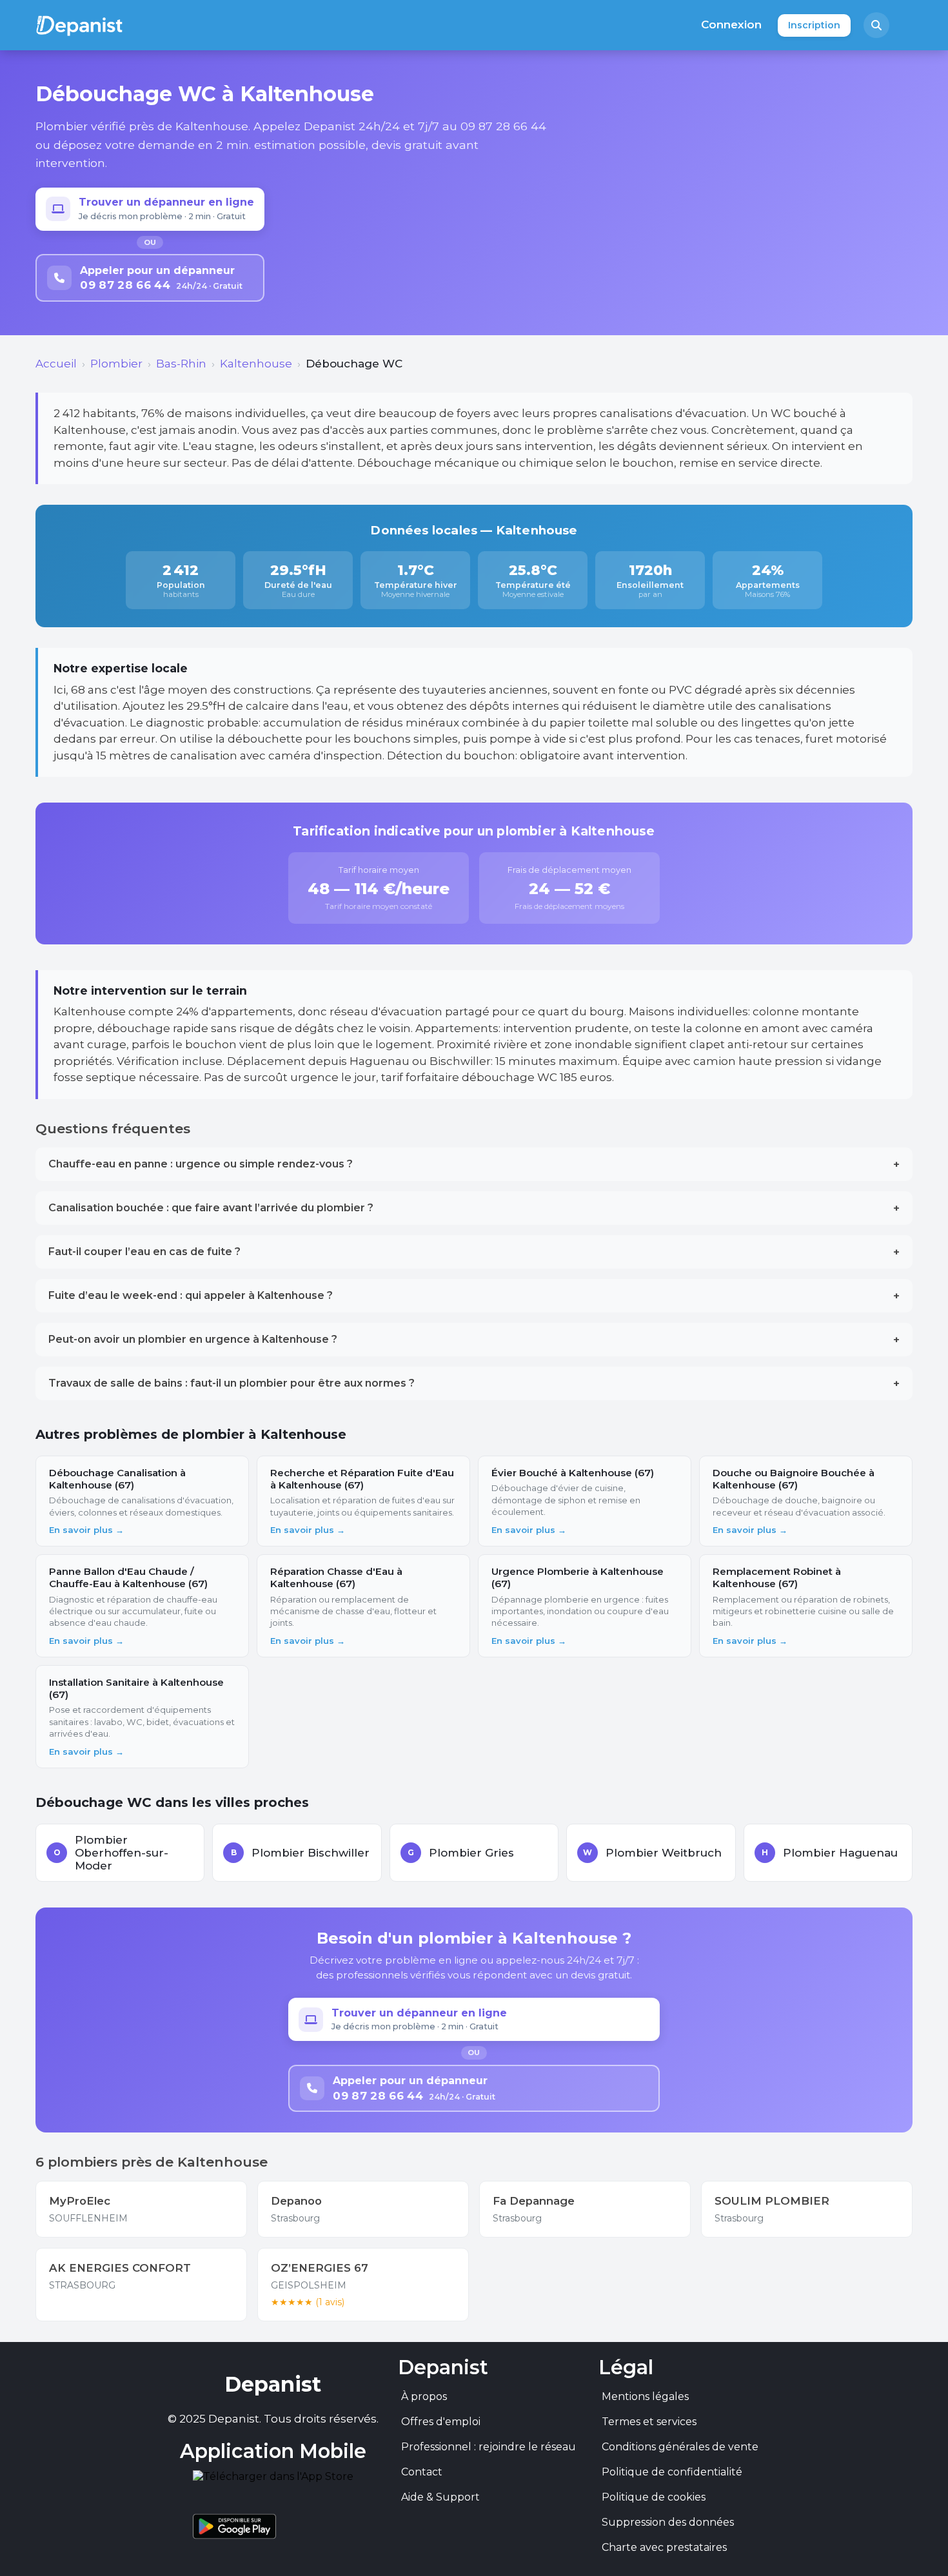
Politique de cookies (654, 2497)
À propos (424, 2396)
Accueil (56, 364)
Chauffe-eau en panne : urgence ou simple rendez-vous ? (474, 1164)
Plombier (116, 364)
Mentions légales (645, 2396)
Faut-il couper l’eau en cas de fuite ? (474, 1252)
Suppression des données (668, 2522)
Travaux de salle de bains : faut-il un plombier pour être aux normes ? (474, 1383)
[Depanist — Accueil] (79, 25)
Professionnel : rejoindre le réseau (489, 2447)
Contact (422, 2472)
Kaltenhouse (256, 364)
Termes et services (649, 2422)
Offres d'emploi (441, 2422)
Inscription (814, 25)
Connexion (731, 24)
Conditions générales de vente (680, 2447)
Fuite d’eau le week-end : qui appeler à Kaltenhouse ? (474, 1296)
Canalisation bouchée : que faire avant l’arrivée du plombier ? (474, 1208)
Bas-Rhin (181, 364)
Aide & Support (440, 2497)
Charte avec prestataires (664, 2547)
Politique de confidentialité (672, 2472)
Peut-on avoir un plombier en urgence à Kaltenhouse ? (474, 1340)
